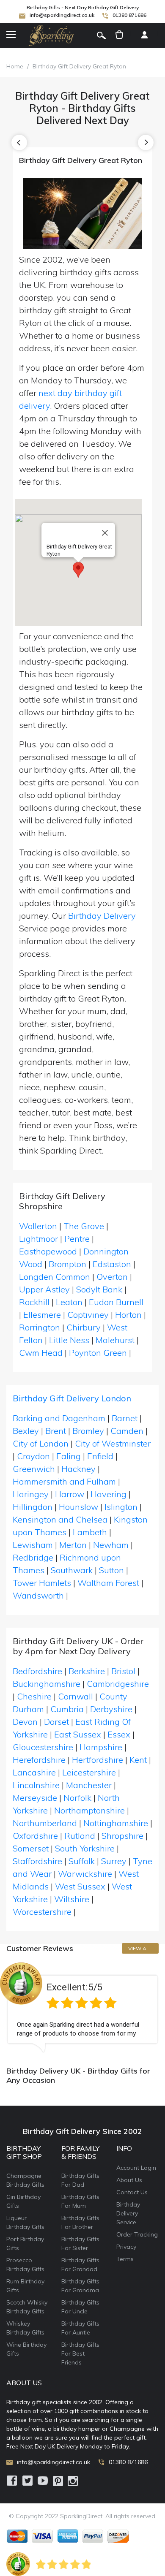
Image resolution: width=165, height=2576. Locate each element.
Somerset (31, 1848)
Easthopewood (48, 1251)
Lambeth (90, 1532)
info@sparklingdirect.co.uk (62, 15)
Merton (73, 1545)
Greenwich (34, 1469)
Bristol (123, 1671)
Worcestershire (42, 1912)
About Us (129, 2180)
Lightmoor (38, 1239)
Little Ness (69, 1340)
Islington (121, 1507)
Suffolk (82, 1861)
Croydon (33, 1456)
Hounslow (78, 1507)
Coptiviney (88, 1315)
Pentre (77, 1239)
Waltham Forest (108, 1583)
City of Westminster (113, 1443)
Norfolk (77, 1798)
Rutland (80, 1836)
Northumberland (45, 1823)
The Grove (84, 1226)
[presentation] (19, 143)
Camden (127, 1431)
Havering (109, 1494)
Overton (112, 1277)
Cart (119, 35)
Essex (119, 1734)
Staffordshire (37, 1861)
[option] (82, 2007)
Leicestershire (89, 1772)
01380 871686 (129, 15)
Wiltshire (72, 1899)
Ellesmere (42, 1315)
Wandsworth (38, 1595)
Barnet (125, 1418)
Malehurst (115, 1340)
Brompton (67, 1264)
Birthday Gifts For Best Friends (80, 2353)
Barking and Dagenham (59, 1418)
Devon (25, 1722)
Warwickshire (85, 1874)
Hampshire (101, 1747)
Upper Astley (44, 1289)
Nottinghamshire (116, 1823)
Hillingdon (33, 1507)
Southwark (72, 1570)
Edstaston (112, 1264)
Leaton (69, 1302)
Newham (111, 1545)
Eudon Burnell (116, 1302)
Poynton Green (98, 1353)
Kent (138, 1760)
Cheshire (34, 1696)
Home (15, 66)
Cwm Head (41, 1353)
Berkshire (87, 1671)
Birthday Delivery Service (128, 2213)
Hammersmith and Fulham (64, 1481)
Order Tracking (137, 2234)
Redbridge (33, 1557)
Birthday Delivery (102, 916)
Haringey (31, 1494)
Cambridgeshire (118, 1684)
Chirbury (84, 1327)
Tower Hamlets (42, 1583)
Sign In (144, 35)
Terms (125, 2259)
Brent (56, 1431)
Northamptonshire (89, 1810)
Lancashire (34, 1772)
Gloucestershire (43, 1747)
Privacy (126, 2247)
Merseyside (35, 1798)
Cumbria (67, 1709)
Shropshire (122, 1836)
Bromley (88, 1431)
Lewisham (33, 1545)
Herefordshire (39, 1760)
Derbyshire (111, 1709)
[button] (78, 570)
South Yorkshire (85, 1848)
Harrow (70, 1494)
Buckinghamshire (47, 1684)
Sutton (111, 1570)
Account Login (136, 2168)
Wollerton (38, 1226)
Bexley (26, 1431)
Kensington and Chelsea (60, 1519)
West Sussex (80, 1886)
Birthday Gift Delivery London (72, 1398)
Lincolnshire (36, 1785)
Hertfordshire (98, 1760)
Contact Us (132, 2192)
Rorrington (40, 1327)
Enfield (100, 1456)
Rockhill (34, 1302)
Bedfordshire (37, 1671)
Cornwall (76, 1696)
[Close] (105, 533)
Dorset (56, 1722)
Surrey (114, 1861)
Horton (128, 1315)
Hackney (78, 1469)
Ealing (69, 1456)
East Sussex (78, 1734)
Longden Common (55, 1277)
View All (140, 1948)
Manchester (89, 1785)
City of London (41, 1443)
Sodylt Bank (99, 1289)
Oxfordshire (35, 1836)
